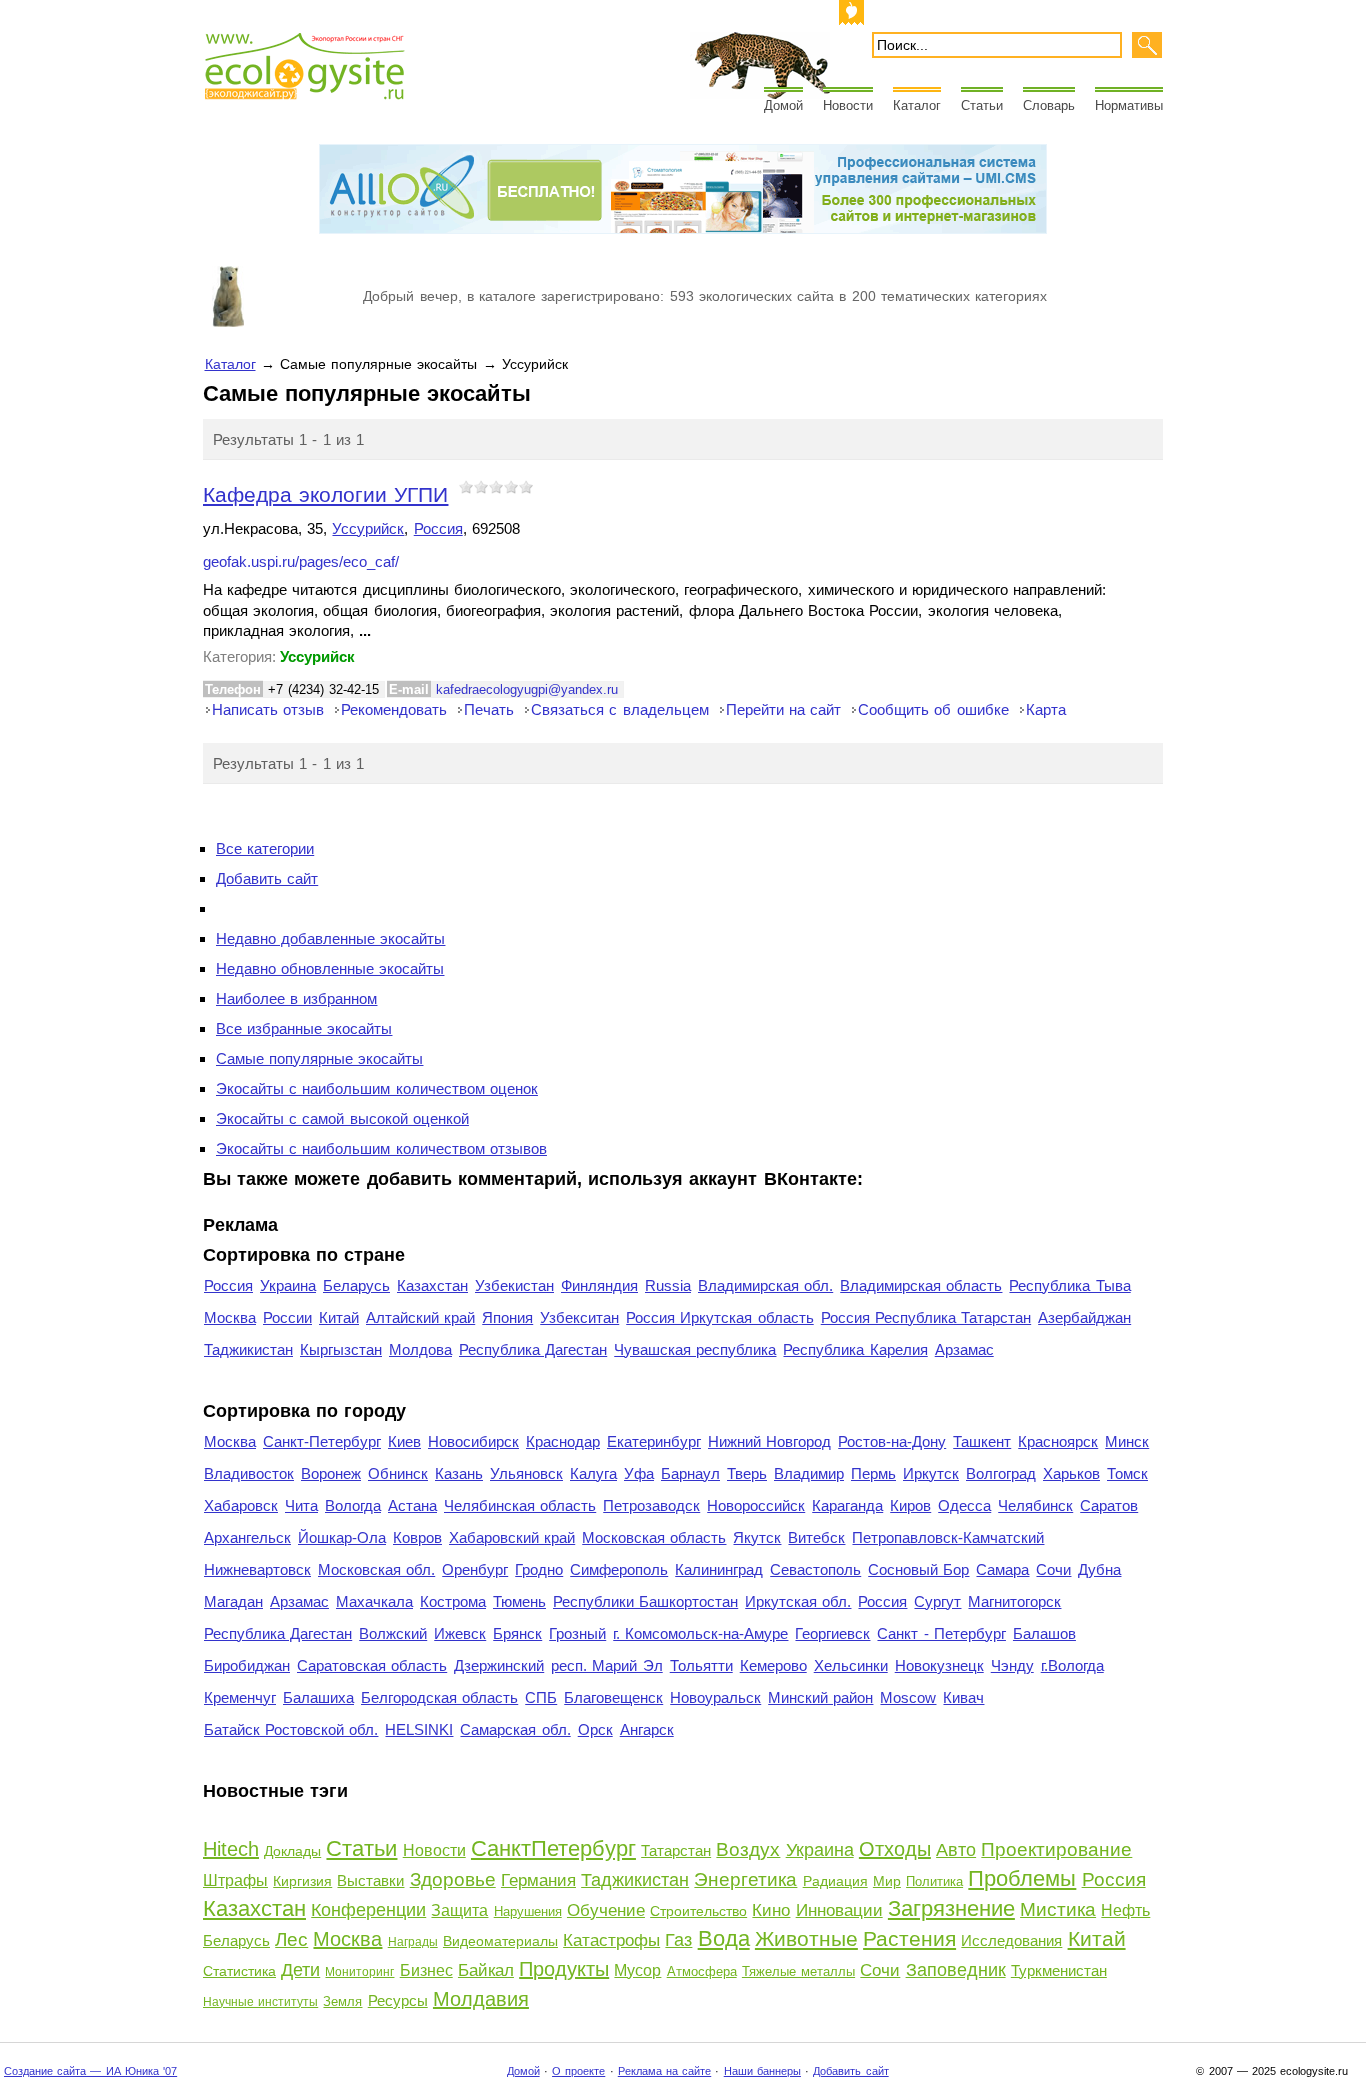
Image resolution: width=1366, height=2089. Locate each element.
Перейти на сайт (783, 709)
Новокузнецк (939, 1665)
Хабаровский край (512, 1537)
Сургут (937, 1601)
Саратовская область (372, 1665)
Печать (489, 709)
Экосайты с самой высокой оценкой (342, 1118)
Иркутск (931, 1473)
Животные (806, 1938)
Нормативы (1129, 105)
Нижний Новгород (769, 1441)
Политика (934, 1881)
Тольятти (701, 1665)
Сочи (1053, 1569)
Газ (678, 1940)
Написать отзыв (268, 709)
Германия (538, 1880)
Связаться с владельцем (619, 709)
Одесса (964, 1505)
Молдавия (481, 1999)
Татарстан (676, 1850)
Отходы (895, 1849)
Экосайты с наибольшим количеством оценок (377, 1088)
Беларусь (356, 1285)
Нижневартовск (257, 1569)
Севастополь (815, 1569)
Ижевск (460, 1633)
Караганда (847, 1505)
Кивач (963, 1697)
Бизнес (426, 1970)
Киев (404, 1441)
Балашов (1044, 1633)
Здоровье (453, 1879)
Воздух (748, 1849)
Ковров (417, 1537)
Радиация (835, 1881)
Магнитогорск (1014, 1601)
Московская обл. (376, 1569)
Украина (288, 1285)
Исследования (1011, 1940)
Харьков (1071, 1473)
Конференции (368, 1910)
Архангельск (247, 1537)
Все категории (265, 848)
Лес (291, 1939)
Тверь (747, 1473)
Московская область (654, 1537)
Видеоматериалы (500, 1941)
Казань (459, 1473)
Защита (459, 1910)
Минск (1127, 1441)
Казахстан (432, 1285)
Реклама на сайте (664, 2071)
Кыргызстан (341, 1349)
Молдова (420, 1349)
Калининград (719, 1569)
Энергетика (745, 1879)
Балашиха (318, 1697)
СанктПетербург (553, 1848)
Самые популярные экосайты (319, 1058)
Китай (339, 1317)
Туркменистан (1059, 1970)
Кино (771, 1910)
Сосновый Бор (918, 1569)
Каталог (917, 105)
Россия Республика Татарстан (926, 1317)
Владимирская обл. (765, 1285)
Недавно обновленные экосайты (330, 968)
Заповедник (956, 1970)
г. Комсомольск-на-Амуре (700, 1633)
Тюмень (519, 1601)
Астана (412, 1505)
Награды (413, 1942)
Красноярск (1058, 1441)
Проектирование (1056, 1849)
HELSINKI (419, 1729)
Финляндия (599, 1285)
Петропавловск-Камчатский (948, 1537)
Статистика (239, 1971)
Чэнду (1012, 1665)
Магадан (233, 1601)
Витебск (816, 1537)
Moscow (908, 1697)
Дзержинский (499, 1665)
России (287, 1317)
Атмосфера (702, 1971)
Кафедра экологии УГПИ (325, 494)
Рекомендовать (394, 709)
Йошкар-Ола (342, 1537)
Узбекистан (514, 1285)
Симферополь (619, 1569)
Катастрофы (611, 1940)
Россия (438, 528)
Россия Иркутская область (719, 1317)
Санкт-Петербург (322, 1441)
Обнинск (398, 1473)
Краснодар (563, 1441)
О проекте (578, 2071)
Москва (230, 1317)
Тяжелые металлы (798, 1971)
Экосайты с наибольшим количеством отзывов (381, 1148)
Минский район (820, 1697)
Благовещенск (613, 1697)
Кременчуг (240, 1697)
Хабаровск (241, 1505)
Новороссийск (756, 1505)
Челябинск (1035, 1505)
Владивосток (249, 1473)
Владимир (809, 1473)
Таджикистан (248, 1349)
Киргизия (302, 1881)
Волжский (393, 1633)
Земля (342, 2001)
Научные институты (260, 2002)
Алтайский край (420, 1317)
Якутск (757, 1537)
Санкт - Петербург (941, 1633)
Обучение (606, 1910)
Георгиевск (832, 1633)
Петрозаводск (651, 1505)
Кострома (453, 1601)
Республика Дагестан (533, 1349)
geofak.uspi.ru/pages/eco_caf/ (301, 562)
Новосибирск (473, 1441)
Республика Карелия (855, 1349)
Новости (848, 105)
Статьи (982, 105)
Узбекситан (579, 1317)
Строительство (698, 1911)
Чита (301, 1505)
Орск (595, 1729)
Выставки (370, 1880)
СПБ (541, 1697)
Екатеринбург (654, 1441)
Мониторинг (359, 1972)
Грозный (577, 1633)
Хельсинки (851, 1665)
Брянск (517, 1633)
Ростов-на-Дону (892, 1441)
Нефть (1125, 1910)
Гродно (539, 1569)
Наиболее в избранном (296, 998)
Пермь (873, 1473)
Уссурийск (368, 528)
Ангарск (647, 1729)
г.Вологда (1072, 1665)
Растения (909, 1938)
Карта (1046, 709)
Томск (1127, 1473)
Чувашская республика (695, 1349)
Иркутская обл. (798, 1601)
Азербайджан (1084, 1317)
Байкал (486, 1970)
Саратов (1109, 1505)
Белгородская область (439, 1697)
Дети (300, 1970)
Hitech (231, 1849)
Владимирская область (921, 1285)
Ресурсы (398, 2000)
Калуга (593, 1473)
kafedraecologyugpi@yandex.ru (527, 689)
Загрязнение (951, 1908)
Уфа (639, 1473)
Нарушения (528, 1911)
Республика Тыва (1069, 1285)
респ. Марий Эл (606, 1665)
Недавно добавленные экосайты (330, 938)
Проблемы (1022, 1878)
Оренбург (475, 1569)
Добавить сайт (267, 878)
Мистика (1058, 1909)
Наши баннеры (762, 2071)
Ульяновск (526, 1473)
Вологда (353, 1505)
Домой (783, 105)
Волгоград (1001, 1473)
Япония (507, 1317)
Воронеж (331, 1473)
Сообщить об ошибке (933, 709)
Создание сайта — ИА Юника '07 (90, 2071)
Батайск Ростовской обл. (291, 1729)
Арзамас (964, 1349)
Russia (668, 1285)
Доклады (292, 1851)
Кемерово (773, 1665)
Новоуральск (715, 1697)
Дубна (1099, 1569)
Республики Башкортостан (645, 1601)
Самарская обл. (515, 1729)
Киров (910, 1505)
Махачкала (374, 1601)
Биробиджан (247, 1665)
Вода (724, 1938)
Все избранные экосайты (304, 1028)
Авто (956, 1850)
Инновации (839, 1910)
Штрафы (235, 1880)
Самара (1002, 1569)
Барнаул (690, 1473)
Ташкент (982, 1441)
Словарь (1049, 105)
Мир (887, 1881)
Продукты (564, 1969)
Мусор (637, 1970)
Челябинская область (520, 1505)
